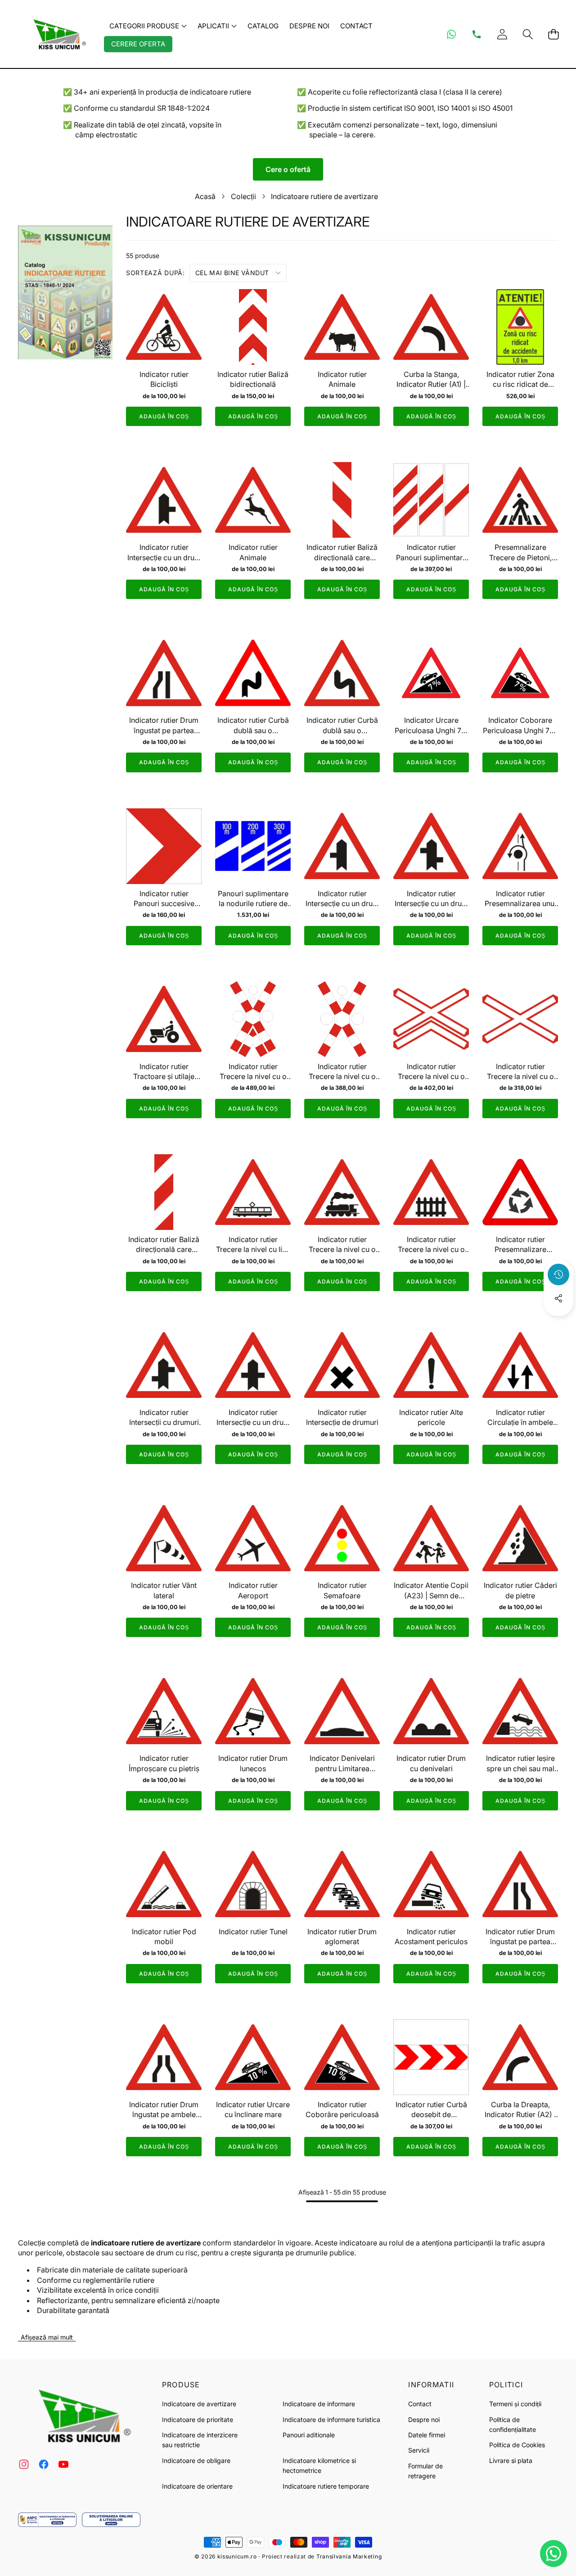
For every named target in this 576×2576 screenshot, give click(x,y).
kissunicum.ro (237, 2556)
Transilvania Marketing (349, 2556)
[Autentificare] (502, 34)
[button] (528, 34)
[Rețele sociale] (558, 1298)
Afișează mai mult (47, 2337)
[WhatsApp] (451, 34)
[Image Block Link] (47, 2520)
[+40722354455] (477, 34)
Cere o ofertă (288, 169)
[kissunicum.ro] (58, 34)
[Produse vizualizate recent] (558, 1274)
